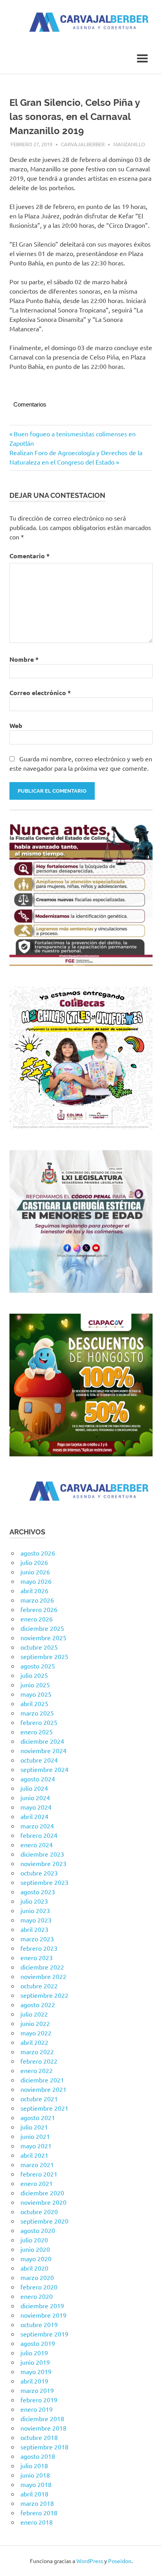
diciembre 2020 (42, 2193)
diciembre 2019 (42, 2306)
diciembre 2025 (42, 1628)
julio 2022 (34, 2014)
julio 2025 (34, 1675)
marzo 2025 (37, 1713)
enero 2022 (37, 2070)
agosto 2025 (38, 1666)
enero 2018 (37, 2522)
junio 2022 (35, 2023)
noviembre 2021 (43, 2089)
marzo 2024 (37, 1826)
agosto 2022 (38, 2004)
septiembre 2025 (44, 1656)
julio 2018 (34, 2465)
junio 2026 (35, 1572)
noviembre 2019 (43, 2315)
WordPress (90, 2561)
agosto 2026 (38, 1553)
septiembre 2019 (44, 2334)
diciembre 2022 (42, 1967)
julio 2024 (34, 1788)
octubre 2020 (39, 2211)
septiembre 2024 (44, 1769)
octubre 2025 (39, 1647)
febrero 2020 (39, 2287)
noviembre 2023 (43, 1863)
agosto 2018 (38, 2456)
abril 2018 (34, 2494)
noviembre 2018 (43, 2428)
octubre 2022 (39, 1986)
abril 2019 (34, 2381)
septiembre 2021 (44, 2108)
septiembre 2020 (44, 2221)
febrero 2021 (39, 2174)
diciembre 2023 (42, 1854)
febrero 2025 (39, 1722)
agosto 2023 (38, 1892)
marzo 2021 (37, 2164)
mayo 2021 (36, 2146)
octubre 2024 (39, 1760)
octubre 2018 (39, 2437)
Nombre (24, 659)
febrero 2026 (39, 1609)
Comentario (29, 556)
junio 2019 (35, 2362)
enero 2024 (37, 1844)
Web (16, 725)
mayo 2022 (36, 2033)
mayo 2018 (36, 2484)
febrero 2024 (39, 1835)
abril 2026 (34, 1590)
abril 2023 (34, 1929)
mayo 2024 (36, 1807)
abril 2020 (34, 2268)
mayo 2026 (36, 1581)
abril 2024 (34, 1816)
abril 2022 (34, 2042)
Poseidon (120, 2561)
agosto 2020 (38, 2230)
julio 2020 (34, 2240)
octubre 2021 (39, 2099)
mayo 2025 (36, 1694)
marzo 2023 (37, 1939)
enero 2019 (37, 2409)
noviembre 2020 (43, 2202)
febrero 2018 (39, 2512)
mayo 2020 (36, 2258)
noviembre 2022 (43, 1976)
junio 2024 (35, 1797)
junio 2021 (35, 2136)
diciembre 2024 (42, 1741)
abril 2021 (34, 2155)
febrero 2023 (39, 1948)
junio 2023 (35, 1910)
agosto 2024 (38, 1779)
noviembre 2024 (43, 1750)
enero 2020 (37, 2296)
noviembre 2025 (43, 1637)
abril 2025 (34, 1703)
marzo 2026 (37, 1600)
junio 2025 (35, 1685)
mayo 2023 (36, 1920)
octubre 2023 (39, 1873)
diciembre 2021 (42, 2080)
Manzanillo (129, 144)
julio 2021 (34, 2127)
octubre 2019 (39, 2324)
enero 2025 (37, 1732)
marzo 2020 (37, 2277)
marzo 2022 (37, 2051)
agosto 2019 (38, 2343)
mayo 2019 (36, 2371)
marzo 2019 (37, 2390)
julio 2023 (34, 1901)
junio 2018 (35, 2475)
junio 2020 (35, 2249)
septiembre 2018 (44, 2447)
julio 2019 (34, 2353)
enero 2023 (37, 1957)
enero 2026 (37, 1619)
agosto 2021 (38, 2117)
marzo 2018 (37, 2503)
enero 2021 (37, 2183)
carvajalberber (83, 144)
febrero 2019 (39, 2400)
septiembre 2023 (44, 1882)
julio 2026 (34, 1562)
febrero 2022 (39, 2061)
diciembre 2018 (42, 2418)
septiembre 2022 (44, 1995)
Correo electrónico (40, 693)
